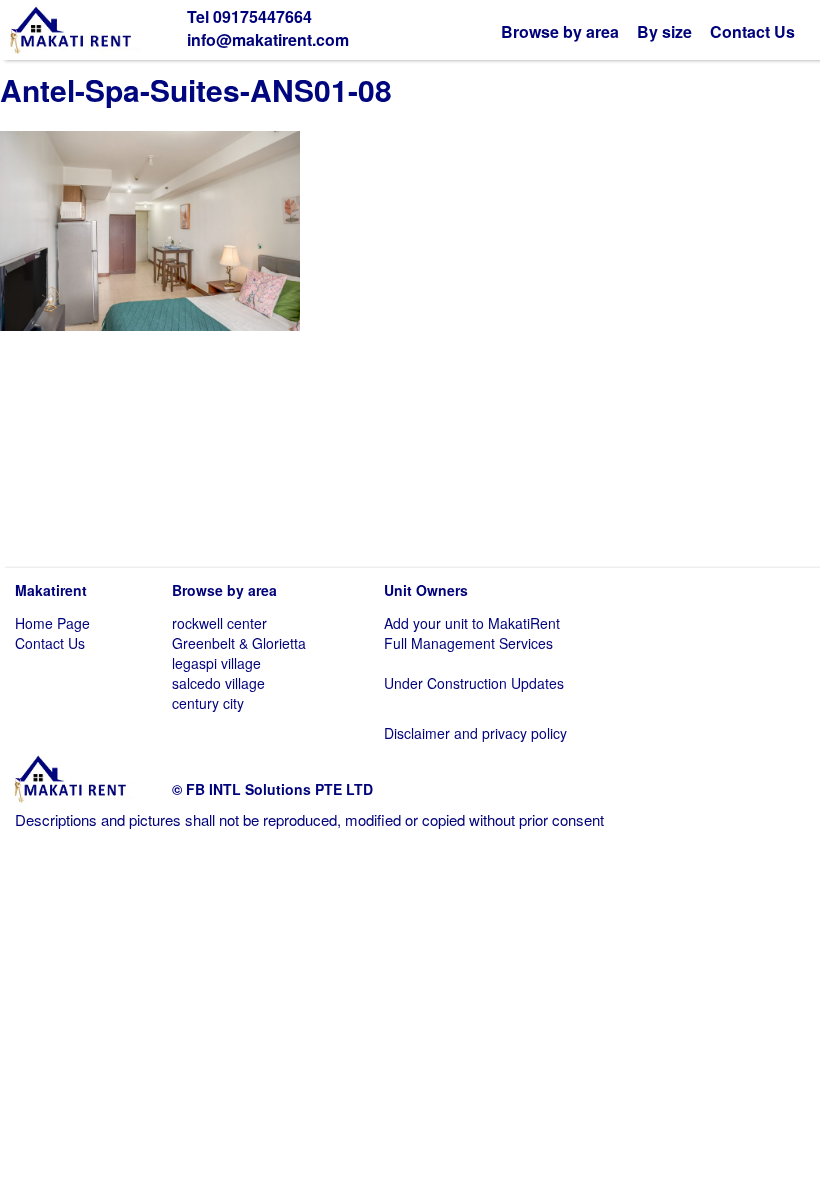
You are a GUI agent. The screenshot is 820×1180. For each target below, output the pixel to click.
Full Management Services (468, 643)
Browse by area (560, 31)
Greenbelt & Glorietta (239, 643)
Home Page (52, 623)
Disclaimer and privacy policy (475, 733)
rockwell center (219, 623)
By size (664, 31)
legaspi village (216, 663)
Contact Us (752, 31)
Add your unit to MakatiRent (472, 623)
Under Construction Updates (474, 683)
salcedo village (218, 683)
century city (208, 703)
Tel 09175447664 (249, 16)
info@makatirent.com (268, 39)
